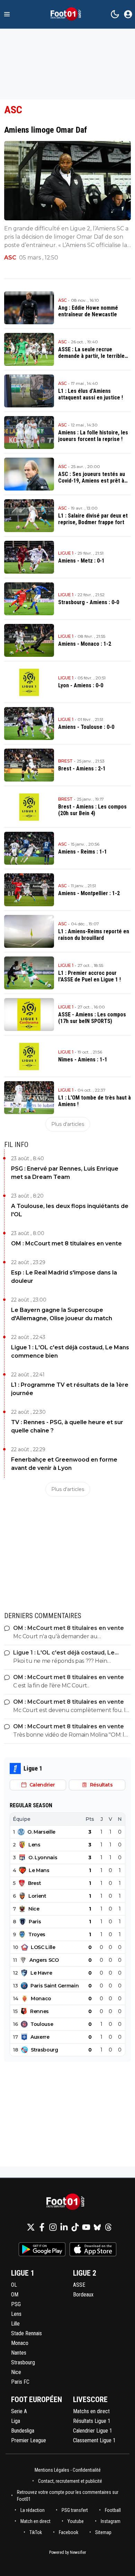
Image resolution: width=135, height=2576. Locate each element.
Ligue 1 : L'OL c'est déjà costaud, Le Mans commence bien (70, 1352)
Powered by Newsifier (68, 2552)
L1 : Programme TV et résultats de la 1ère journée (70, 1389)
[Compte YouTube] (86, 2227)
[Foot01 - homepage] (67, 14)
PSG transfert (75, 2510)
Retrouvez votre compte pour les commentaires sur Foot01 (68, 2496)
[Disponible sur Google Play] (42, 2249)
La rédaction (33, 2510)
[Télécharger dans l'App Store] (93, 2249)
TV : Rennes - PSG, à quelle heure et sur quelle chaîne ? (67, 1426)
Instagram (111, 2521)
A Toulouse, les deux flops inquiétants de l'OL (70, 1210)
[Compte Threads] (108, 2227)
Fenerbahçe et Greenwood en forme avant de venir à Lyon (64, 1464)
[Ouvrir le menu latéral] (7, 14)
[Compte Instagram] (53, 2227)
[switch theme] (115, 14)
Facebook (69, 2532)
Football (113, 2510)
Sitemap (103, 2532)
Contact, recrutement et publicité (71, 2481)
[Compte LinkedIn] (64, 2227)
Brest (65, 761)
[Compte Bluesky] (97, 2227)
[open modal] (128, 14)
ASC (10, 258)
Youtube (76, 2521)
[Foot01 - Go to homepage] (67, 2202)
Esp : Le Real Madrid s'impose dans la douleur (64, 1277)
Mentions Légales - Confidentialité (68, 2470)
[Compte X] (31, 2227)
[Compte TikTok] (75, 2227)
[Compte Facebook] (42, 2227)
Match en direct (35, 2521)
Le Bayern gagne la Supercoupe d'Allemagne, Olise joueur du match (62, 1314)
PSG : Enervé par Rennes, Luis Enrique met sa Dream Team (65, 1173)
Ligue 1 (66, 553)
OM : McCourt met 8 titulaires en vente (66, 1243)
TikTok (36, 2532)
